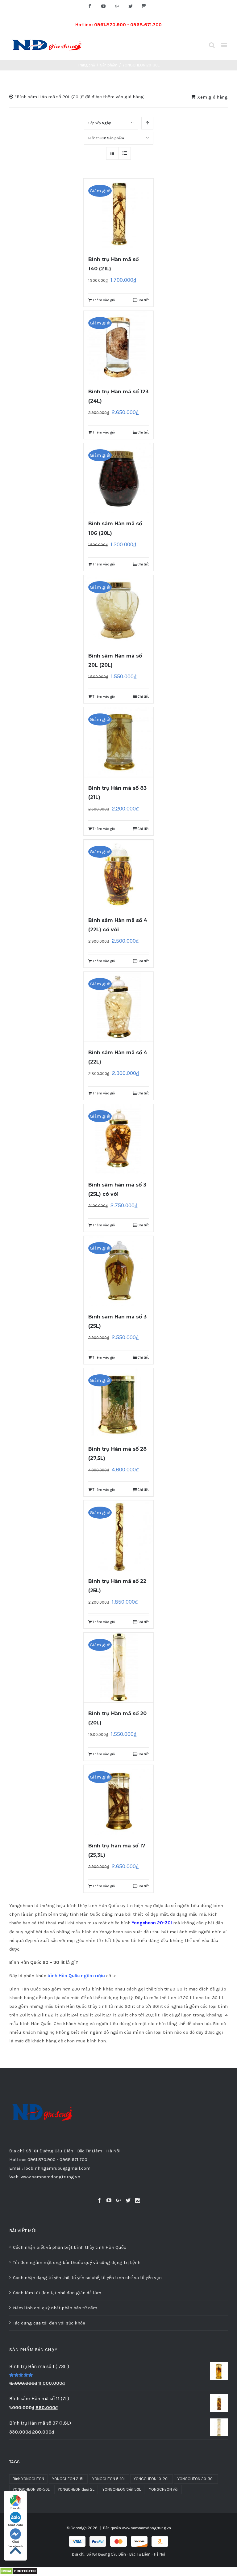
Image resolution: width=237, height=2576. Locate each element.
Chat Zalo (16, 2525)
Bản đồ (15, 2508)
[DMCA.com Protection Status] (19, 2572)
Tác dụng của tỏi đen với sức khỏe (49, 2323)
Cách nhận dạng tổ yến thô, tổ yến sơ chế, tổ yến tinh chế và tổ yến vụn (87, 2278)
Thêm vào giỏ (104, 300)
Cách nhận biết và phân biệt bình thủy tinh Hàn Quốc (70, 2247)
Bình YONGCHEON (28, 2479)
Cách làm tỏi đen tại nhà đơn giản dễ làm (57, 2293)
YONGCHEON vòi (164, 2489)
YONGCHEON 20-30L (196, 2479)
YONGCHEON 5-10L (109, 2479)
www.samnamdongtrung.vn (146, 2528)
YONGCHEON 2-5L (68, 2479)
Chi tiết (143, 300)
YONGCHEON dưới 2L (76, 2489)
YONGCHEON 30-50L (31, 2489)
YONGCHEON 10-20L (152, 2479)
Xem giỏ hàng (212, 97)
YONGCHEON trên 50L (122, 2489)
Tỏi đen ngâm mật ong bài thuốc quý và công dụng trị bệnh (77, 2262)
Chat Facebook (15, 2542)
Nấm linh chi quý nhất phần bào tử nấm (55, 2308)
